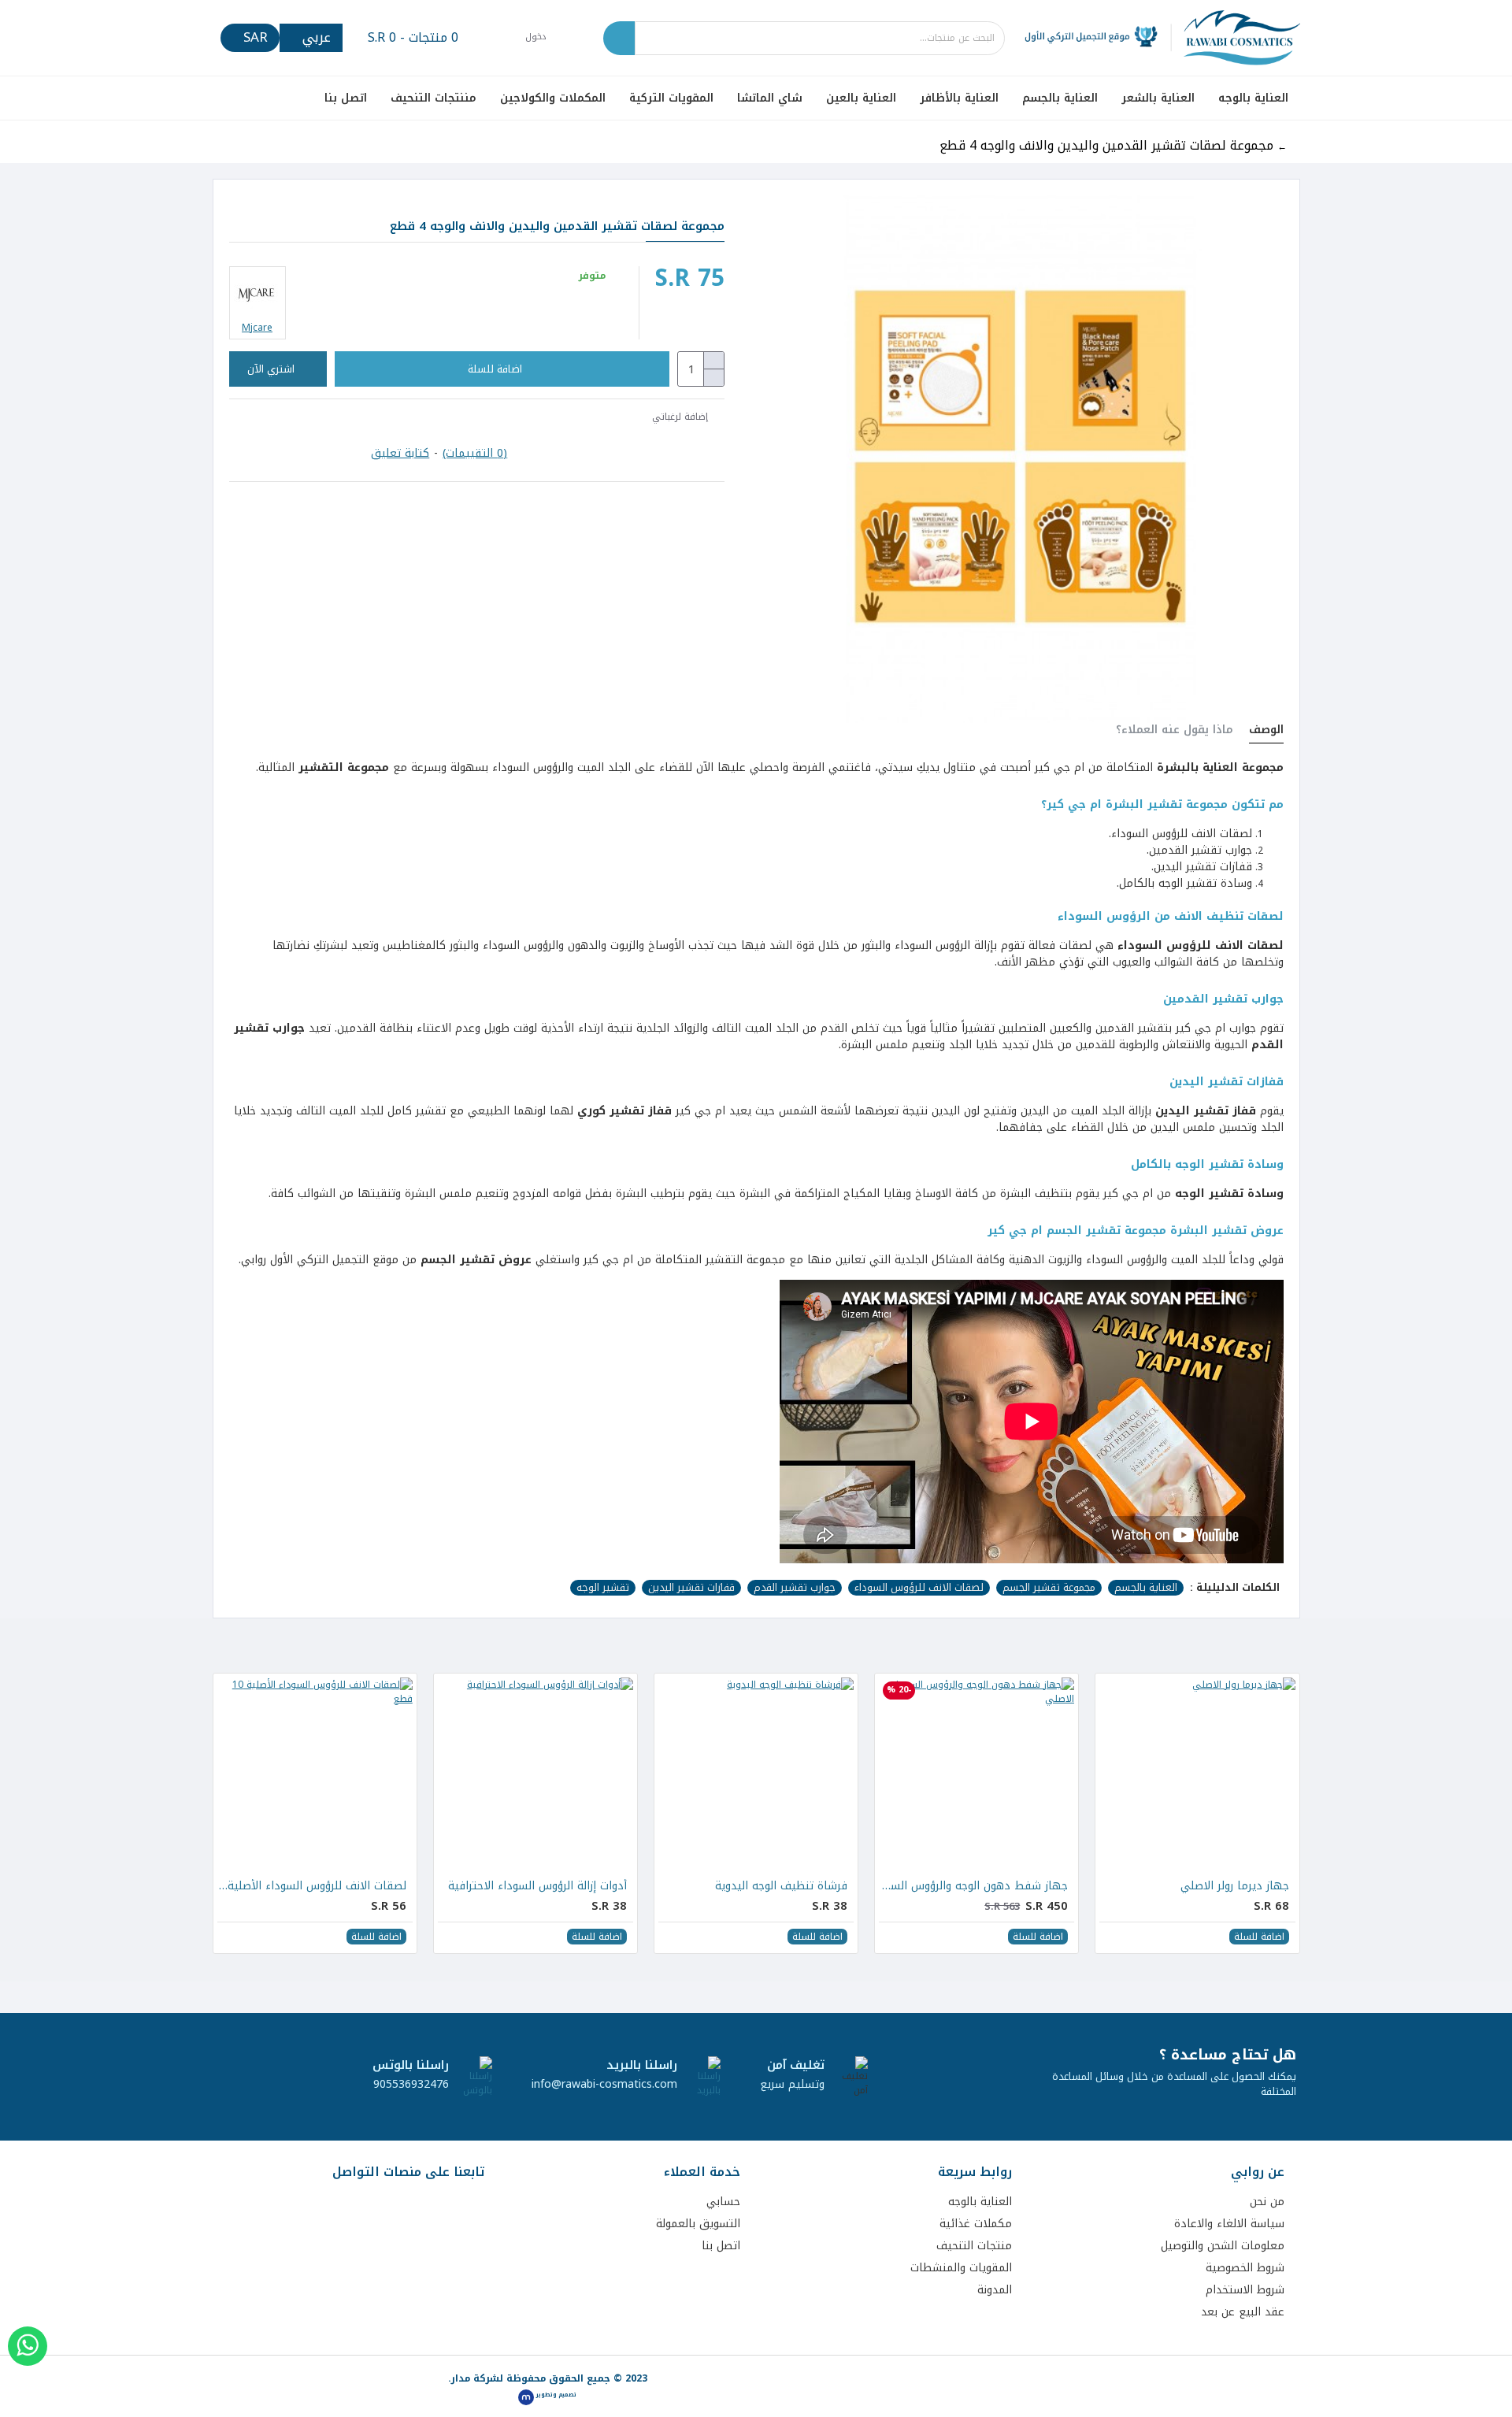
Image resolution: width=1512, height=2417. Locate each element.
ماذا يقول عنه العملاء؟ (1175, 732)
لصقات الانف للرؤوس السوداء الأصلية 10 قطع (312, 1886)
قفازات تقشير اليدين (691, 1588)
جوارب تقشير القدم (795, 1588)
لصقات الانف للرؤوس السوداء (919, 1588)
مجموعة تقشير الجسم (1049, 1588)
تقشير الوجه (603, 1588)
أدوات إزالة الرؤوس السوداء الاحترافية (537, 1886)
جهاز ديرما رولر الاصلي (1235, 1886)
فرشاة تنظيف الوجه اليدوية (781, 1886)
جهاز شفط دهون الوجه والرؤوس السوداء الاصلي (973, 1886)
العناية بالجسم (1146, 1588)
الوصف (1266, 732)
